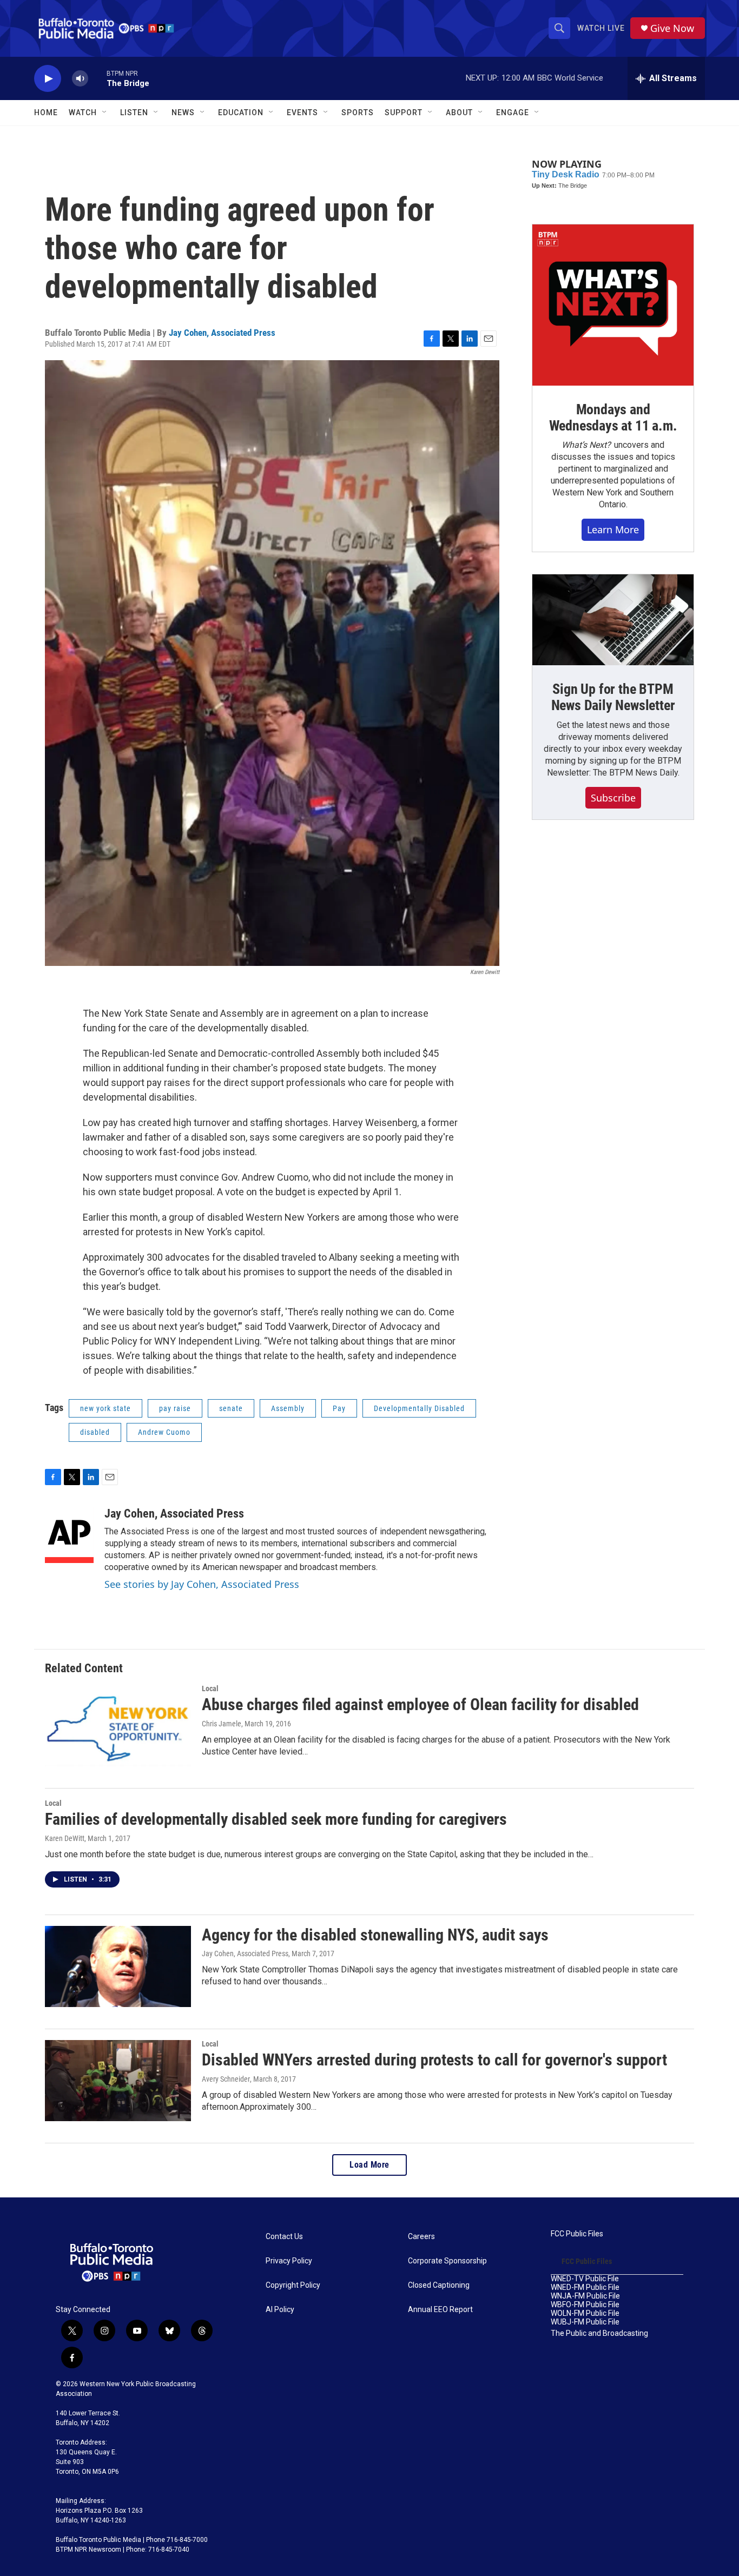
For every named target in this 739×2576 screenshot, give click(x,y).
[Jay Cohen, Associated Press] (69, 1535)
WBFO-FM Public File (585, 2305)
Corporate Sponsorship (447, 2261)
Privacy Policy (289, 2261)
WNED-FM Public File (585, 2287)
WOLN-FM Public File (585, 2313)
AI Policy (280, 2310)
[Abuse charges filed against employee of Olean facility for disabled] (118, 1725)
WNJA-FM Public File (585, 2296)
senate (231, 1408)
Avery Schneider (226, 2079)
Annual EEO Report (440, 2310)
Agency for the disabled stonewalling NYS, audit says (375, 1935)
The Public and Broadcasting (599, 2333)
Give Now (672, 28)
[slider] (97, 78)
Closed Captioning (439, 2285)
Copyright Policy (293, 2285)
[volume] (80, 79)
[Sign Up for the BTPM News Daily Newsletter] (613, 620)
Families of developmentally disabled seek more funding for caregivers (276, 1819)
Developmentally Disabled (419, 1408)
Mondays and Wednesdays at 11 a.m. (613, 418)
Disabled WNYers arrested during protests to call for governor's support (434, 2060)
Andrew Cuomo (164, 1432)
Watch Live (601, 28)
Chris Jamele (222, 1724)
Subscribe (613, 798)
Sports (358, 112)
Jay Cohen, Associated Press (222, 333)
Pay (339, 1408)
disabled (95, 1432)
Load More (369, 2165)
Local (210, 1688)
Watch (83, 112)
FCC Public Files (577, 2234)
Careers (421, 2237)
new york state (105, 1408)
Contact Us (284, 2237)
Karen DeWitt (65, 1838)
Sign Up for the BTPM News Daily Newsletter (613, 697)
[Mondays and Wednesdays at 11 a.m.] (613, 305)
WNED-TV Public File (585, 2279)
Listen (134, 112)
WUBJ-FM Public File (585, 2322)
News (183, 112)
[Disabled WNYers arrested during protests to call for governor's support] (118, 2081)
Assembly (288, 1408)
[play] (48, 79)
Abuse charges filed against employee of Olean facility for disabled (420, 1704)
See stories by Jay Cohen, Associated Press (202, 1584)
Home (46, 112)
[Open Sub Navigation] (105, 112)
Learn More (613, 529)
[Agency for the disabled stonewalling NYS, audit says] (118, 1966)
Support (404, 112)
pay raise (175, 1408)
